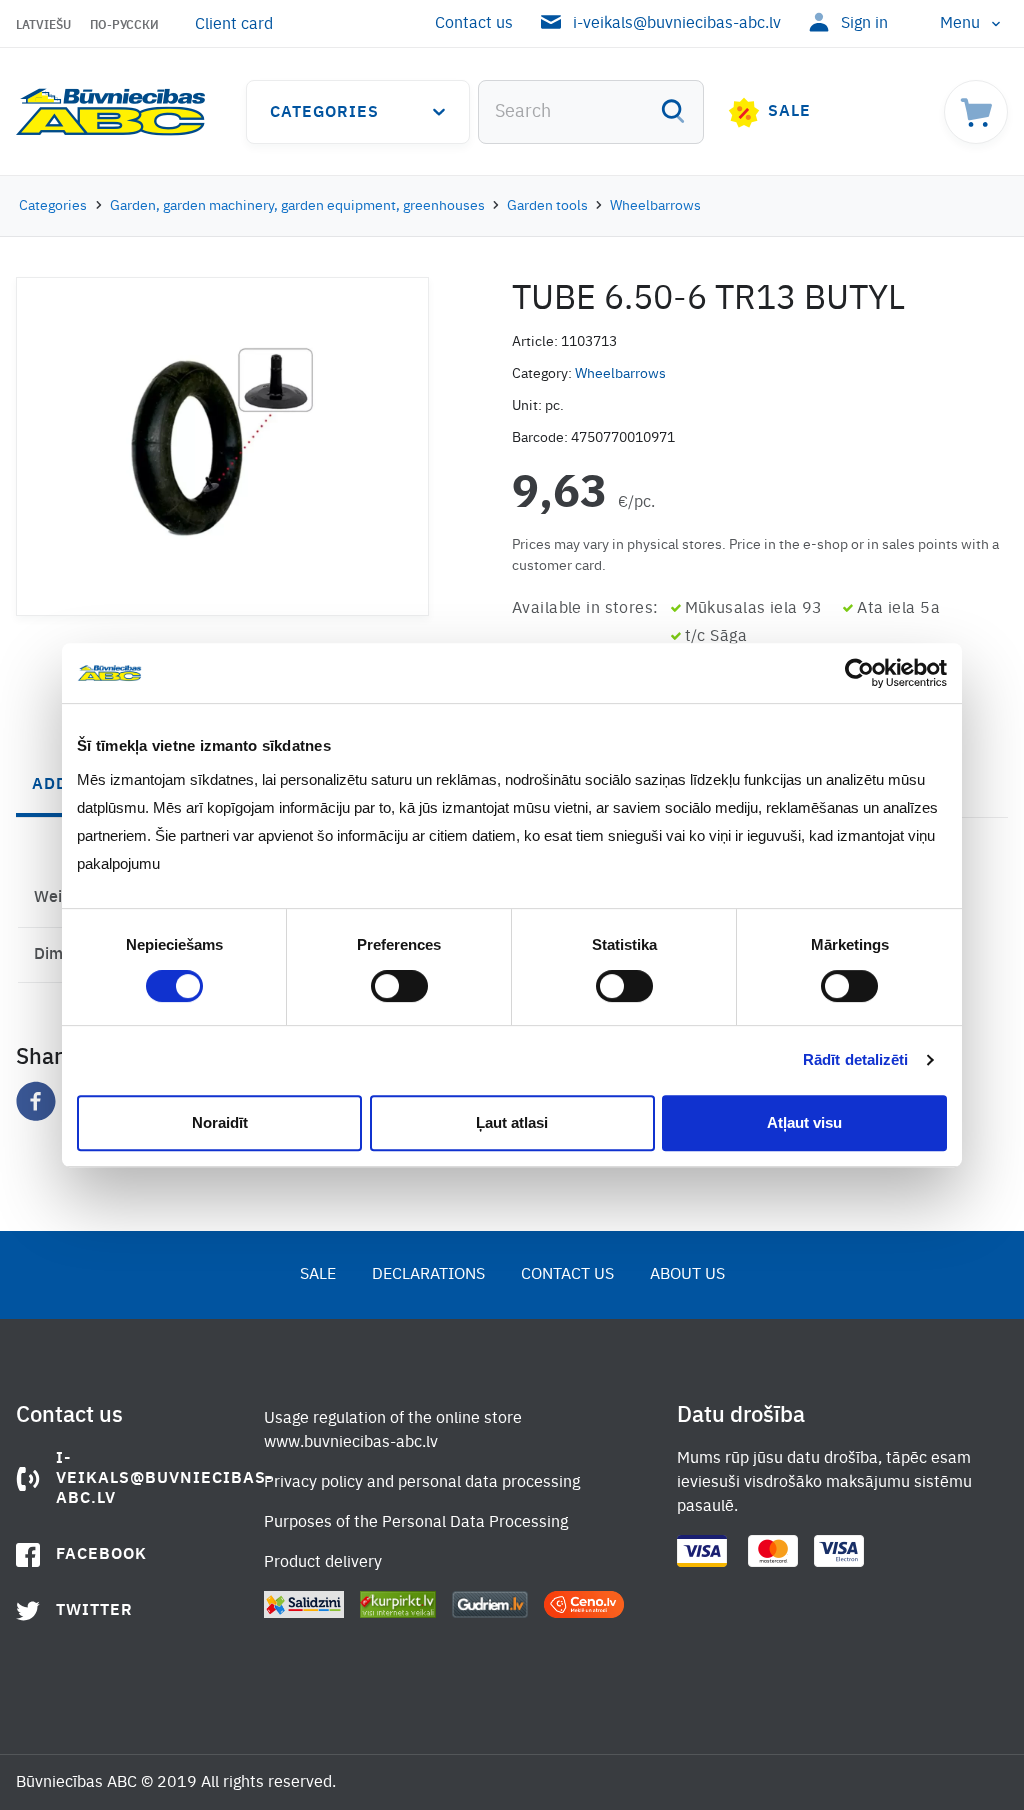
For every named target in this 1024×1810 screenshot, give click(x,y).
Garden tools (547, 206)
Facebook (101, 1555)
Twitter (94, 1611)
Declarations (428, 1275)
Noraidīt (220, 1122)
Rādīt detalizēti (856, 1059)
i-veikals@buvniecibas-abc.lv (677, 24)
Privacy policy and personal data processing (422, 1483)
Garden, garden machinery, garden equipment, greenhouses (297, 206)
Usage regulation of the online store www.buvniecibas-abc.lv (393, 1431)
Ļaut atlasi (512, 1122)
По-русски (124, 26)
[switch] (399, 986)
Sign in (864, 24)
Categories (324, 113)
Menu (960, 24)
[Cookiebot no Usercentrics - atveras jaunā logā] (859, 673)
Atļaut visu (804, 1122)
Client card (234, 25)
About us (687, 1275)
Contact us (474, 24)
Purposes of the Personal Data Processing (416, 1523)
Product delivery (323, 1563)
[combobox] (591, 112)
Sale (789, 112)
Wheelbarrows (655, 206)
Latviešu (43, 26)
